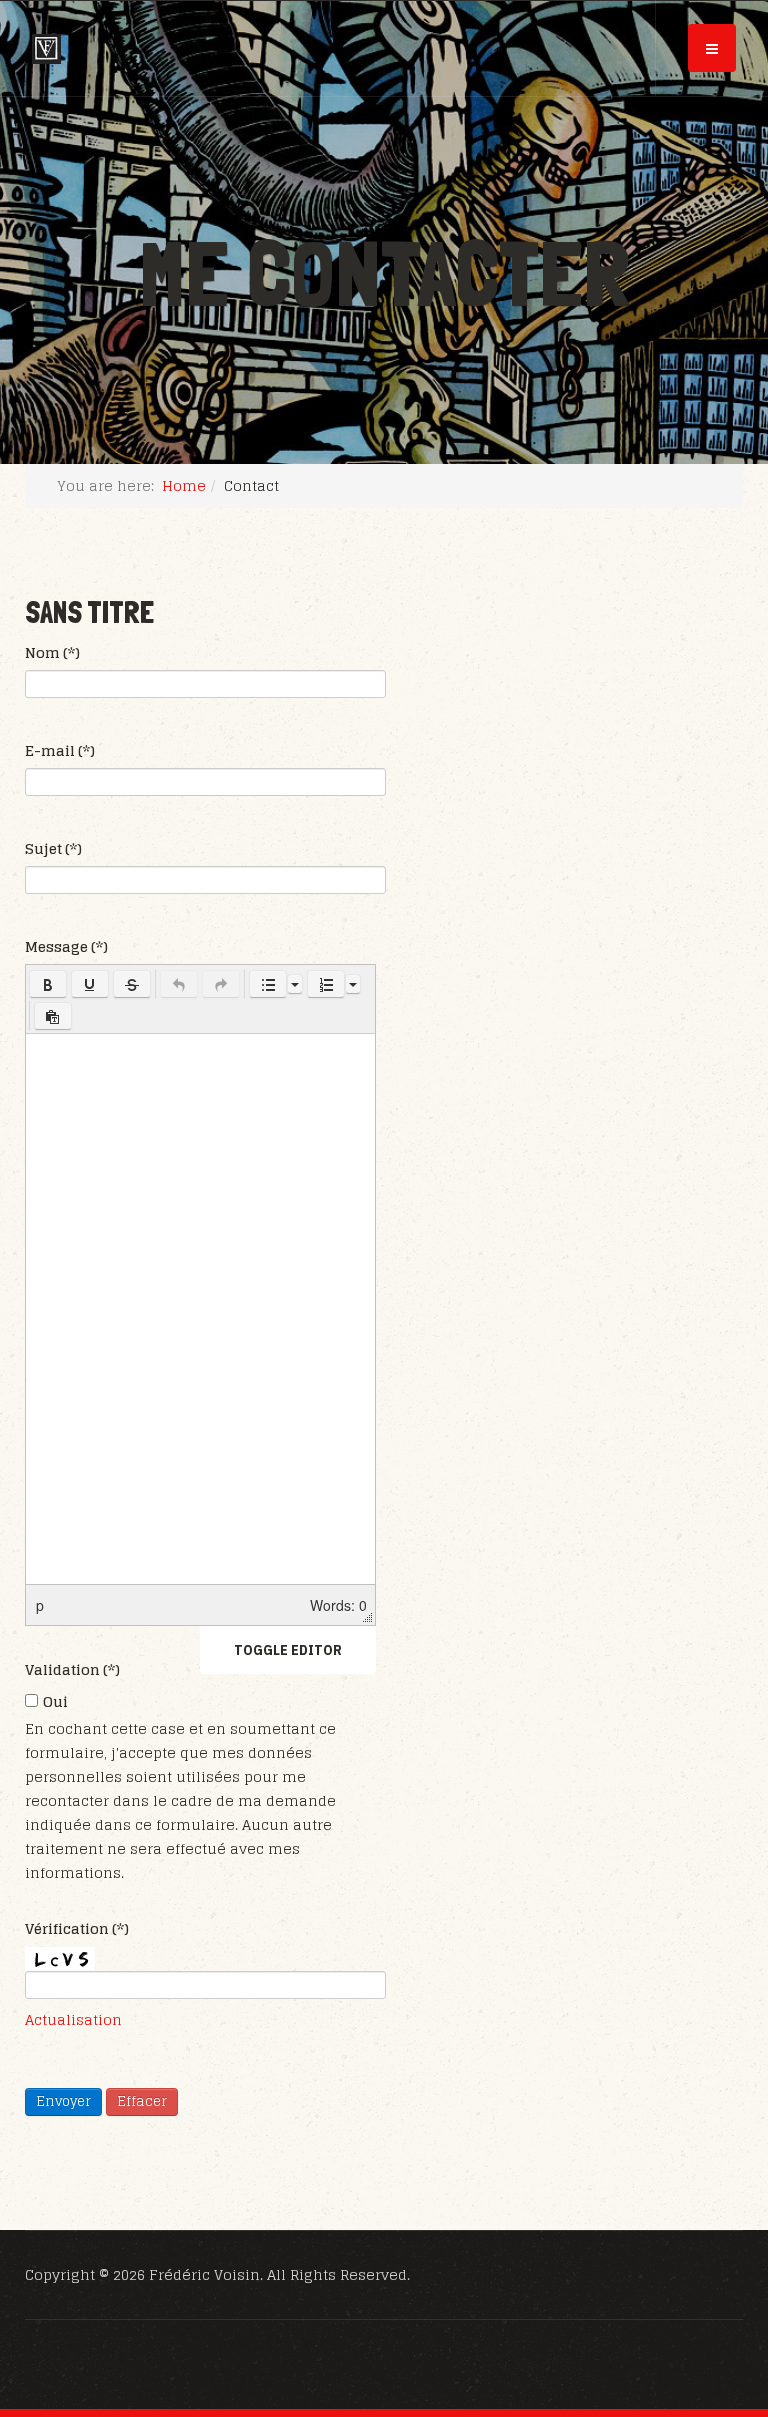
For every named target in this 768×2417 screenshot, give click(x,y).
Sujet (53, 849)
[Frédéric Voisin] (46, 49)
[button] (48, 984)
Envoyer (63, 2101)
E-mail (60, 751)
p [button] (40, 1605)
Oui (55, 1702)
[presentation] (48, 984)
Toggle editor (288, 1650)
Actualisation (73, 2019)
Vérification (77, 1929)
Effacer (142, 2101)
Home (184, 485)
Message (66, 947)
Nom (52, 653)
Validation (72, 1670)
